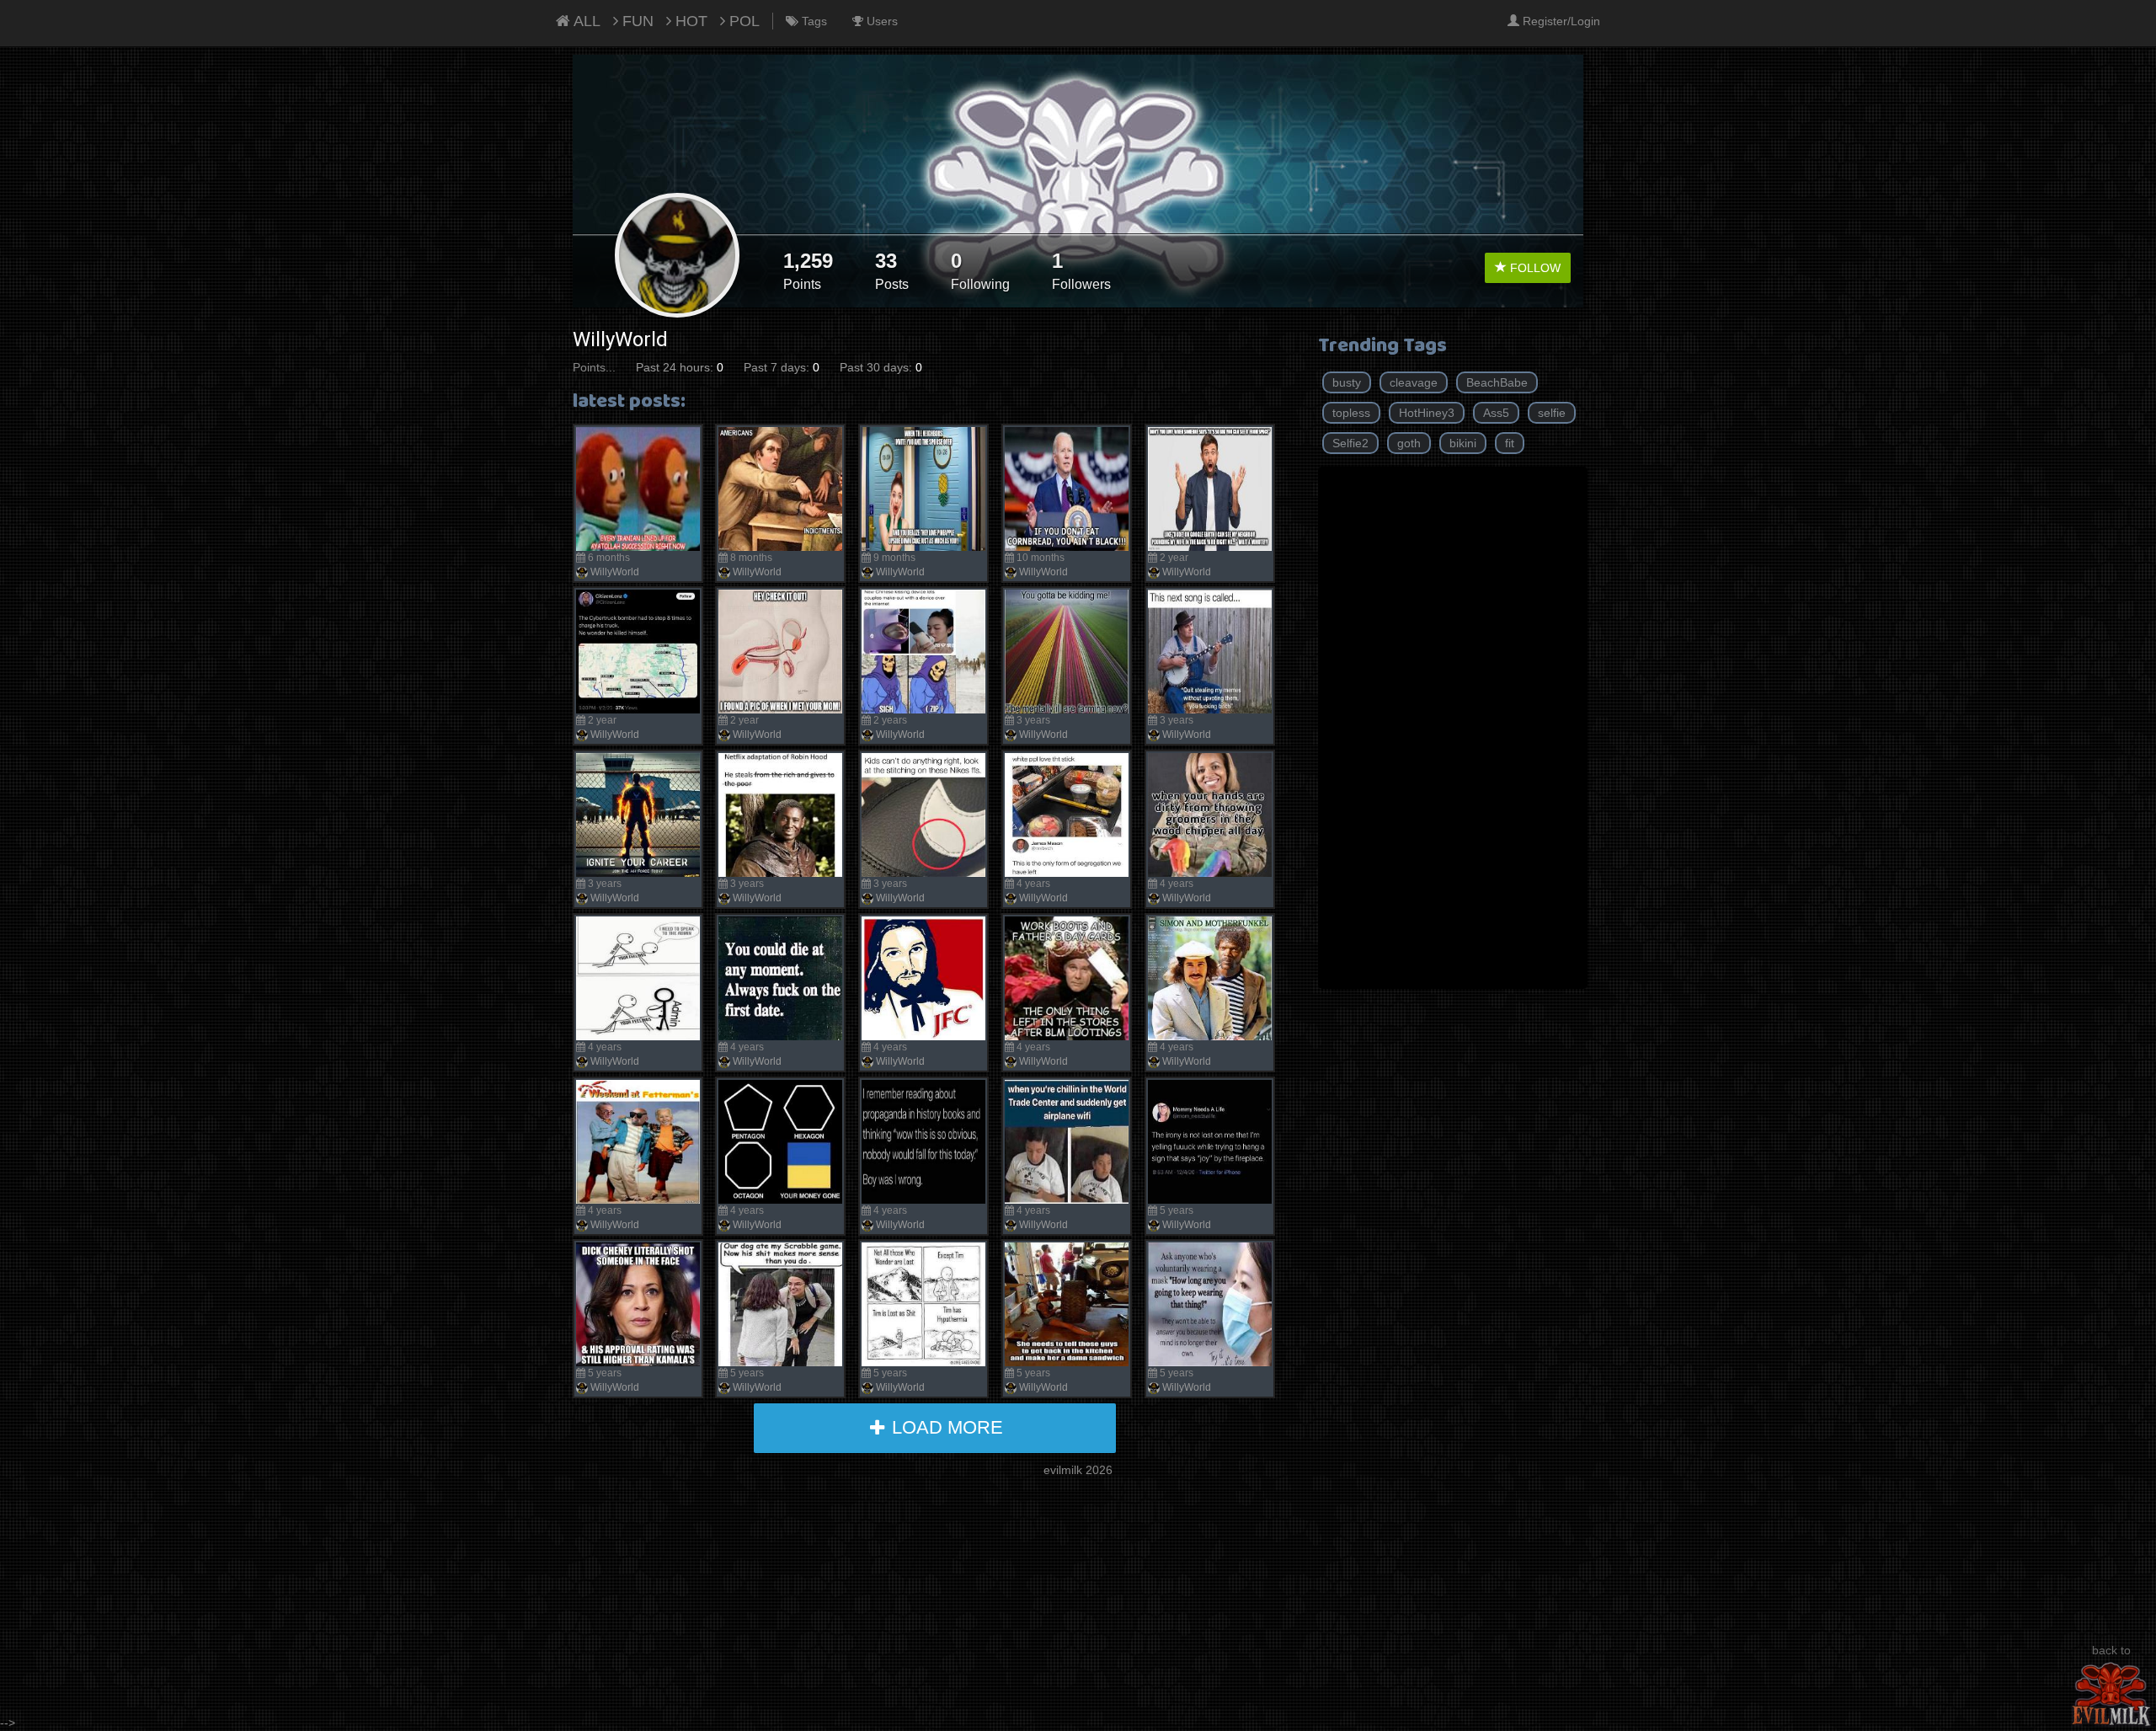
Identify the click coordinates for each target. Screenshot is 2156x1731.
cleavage (1414, 382)
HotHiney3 (1427, 413)
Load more (945, 1427)
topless (1351, 413)
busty (1347, 382)
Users (881, 21)
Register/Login (1560, 21)
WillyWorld (615, 572)
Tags (813, 21)
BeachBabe (1497, 382)
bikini (1463, 443)
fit (1510, 443)
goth (1409, 443)
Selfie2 (1350, 443)
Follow (1534, 268)
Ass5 (1496, 413)
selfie (1552, 413)
